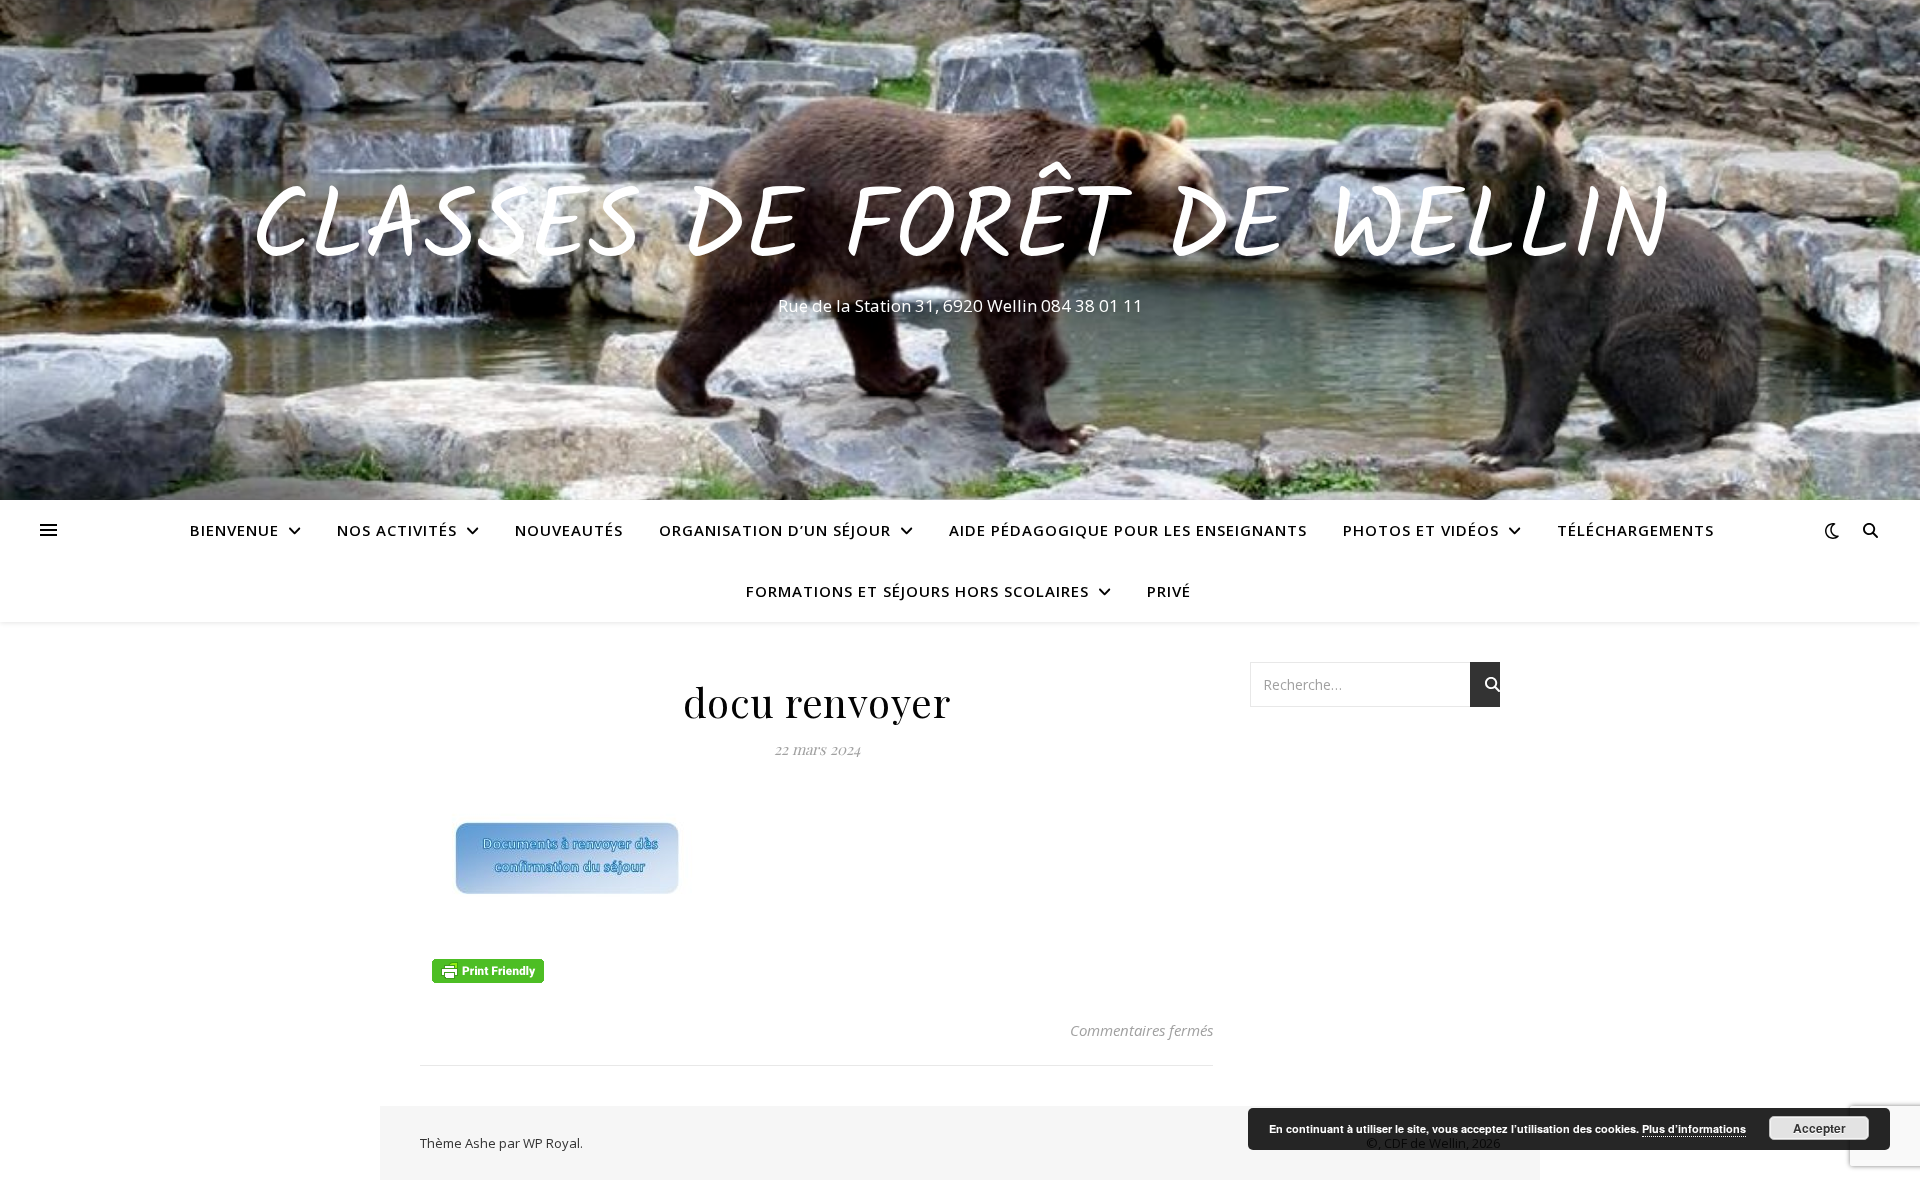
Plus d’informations (1694, 1128)
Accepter (1819, 1128)
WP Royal (551, 1143)
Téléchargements (1635, 530)
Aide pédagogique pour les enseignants (1128, 530)
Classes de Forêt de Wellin (960, 232)
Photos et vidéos (1421, 530)
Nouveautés (569, 530)
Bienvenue (234, 530)
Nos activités (397, 530)
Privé (1169, 591)
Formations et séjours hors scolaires (917, 591)
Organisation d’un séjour (775, 530)
